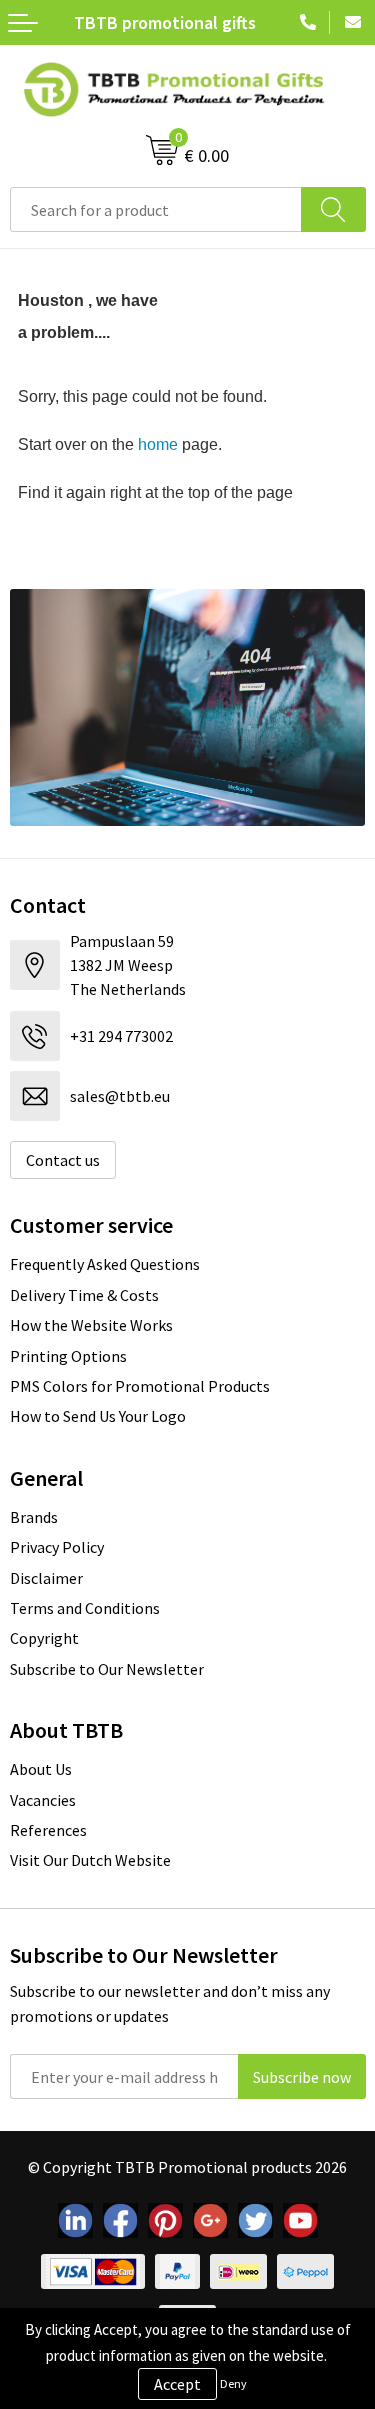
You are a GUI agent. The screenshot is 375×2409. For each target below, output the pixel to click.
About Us (41, 1769)
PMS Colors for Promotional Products (140, 1386)
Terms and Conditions (85, 1608)
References (48, 1830)
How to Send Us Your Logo (98, 1416)
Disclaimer (46, 1578)
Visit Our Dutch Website (90, 1860)
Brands (34, 1517)
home (158, 444)
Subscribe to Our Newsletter (107, 1669)
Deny (233, 2383)
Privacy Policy (57, 1547)
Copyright (44, 1638)
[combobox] (156, 209)
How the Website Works (91, 1325)
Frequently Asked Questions (105, 1264)
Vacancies (43, 1800)
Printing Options (68, 1356)
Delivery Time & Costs (84, 1295)
